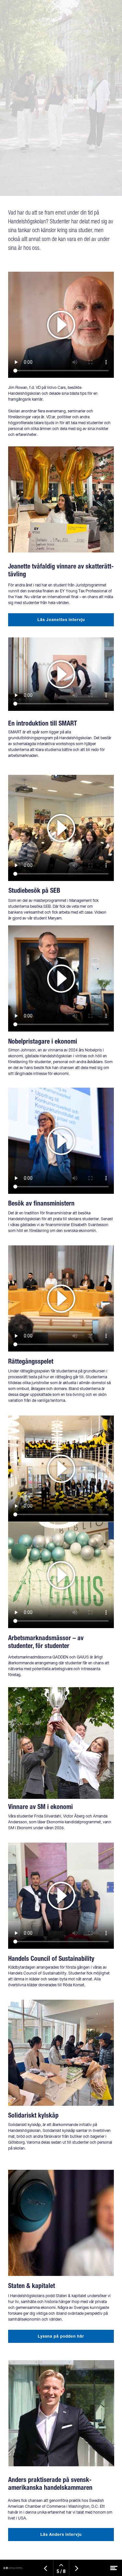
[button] (61, 828)
